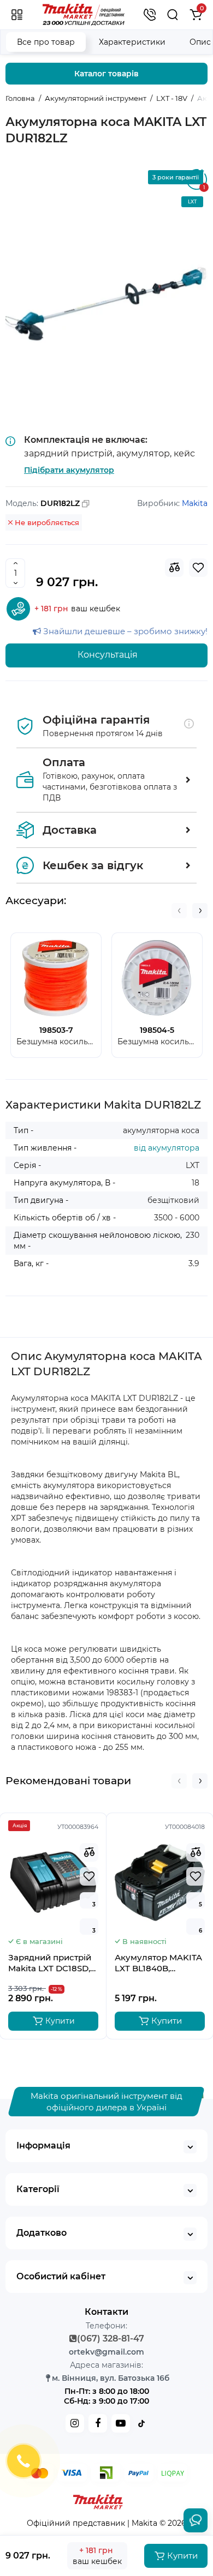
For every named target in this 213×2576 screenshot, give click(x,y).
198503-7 (56, 1030)
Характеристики (132, 42)
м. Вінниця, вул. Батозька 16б (111, 2378)
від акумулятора (167, 1148)
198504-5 (157, 1030)
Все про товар (46, 42)
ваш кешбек (77, 609)
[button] (179, 911)
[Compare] (174, 568)
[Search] (173, 15)
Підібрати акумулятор (69, 470)
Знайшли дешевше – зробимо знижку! (124, 631)
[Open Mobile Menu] (17, 15)
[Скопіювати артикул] (86, 504)
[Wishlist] (198, 568)
